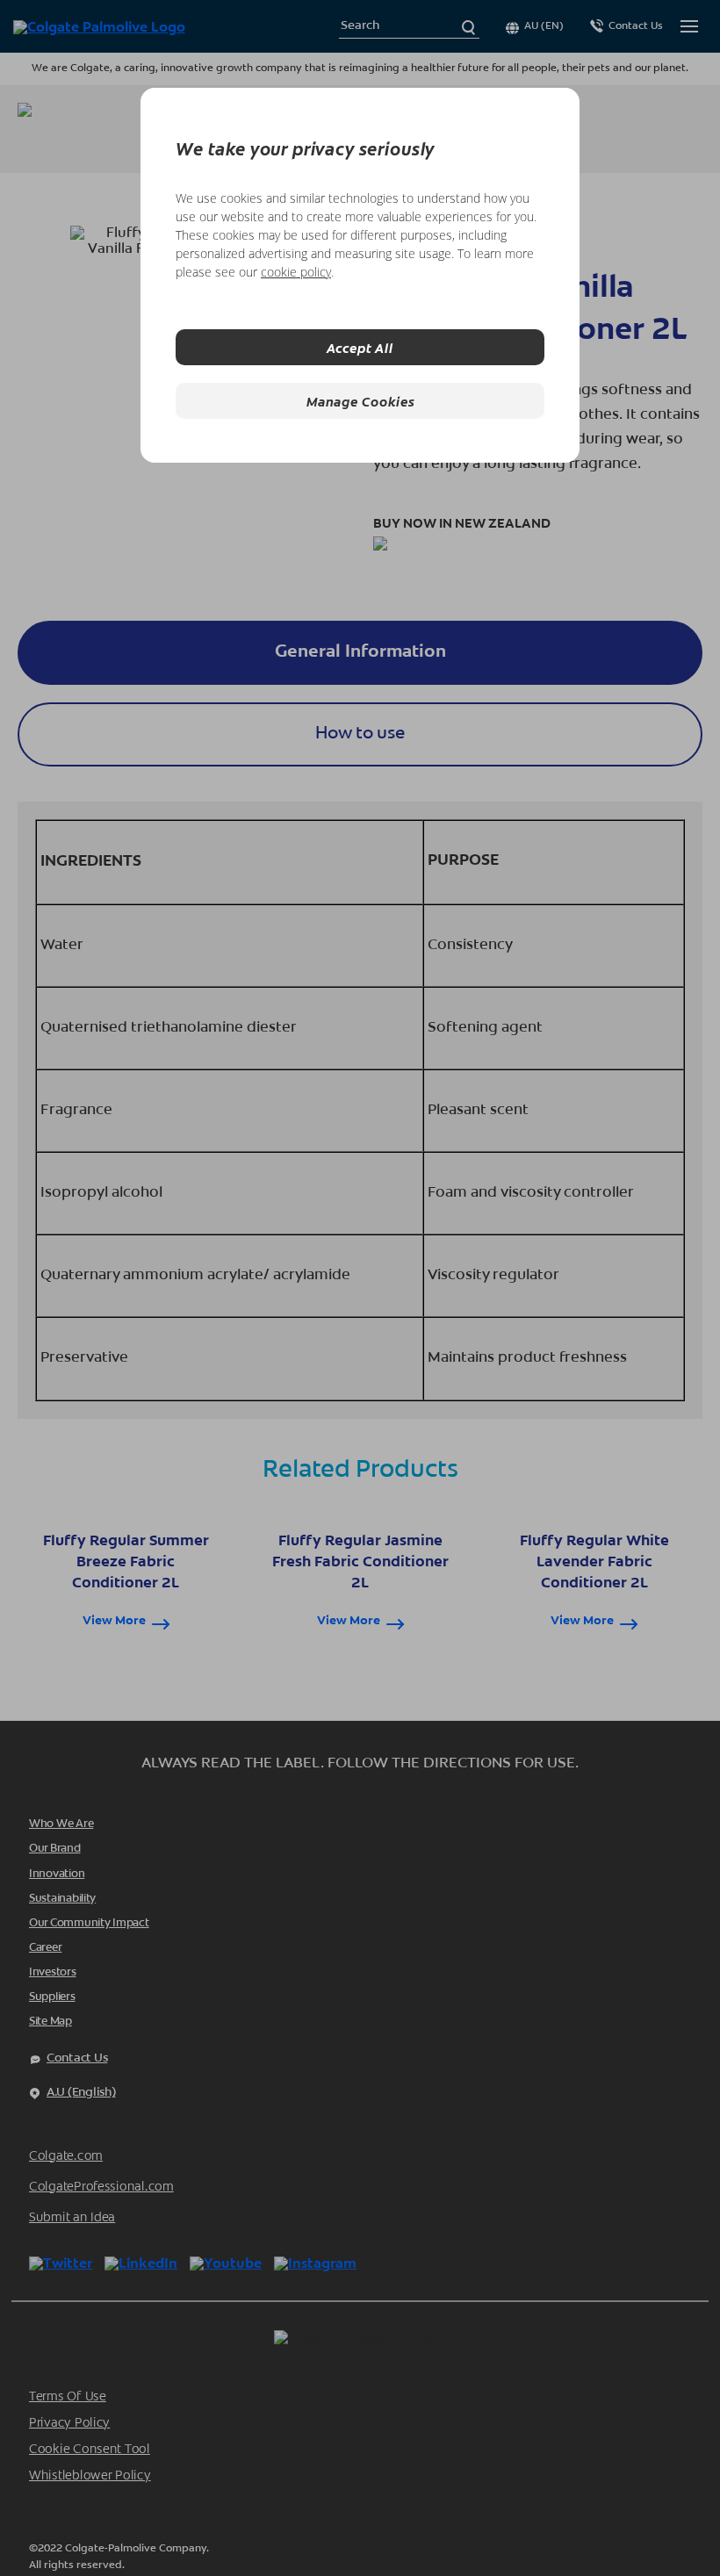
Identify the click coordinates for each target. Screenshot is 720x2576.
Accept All (360, 347)
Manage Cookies (360, 401)
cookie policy (296, 272)
